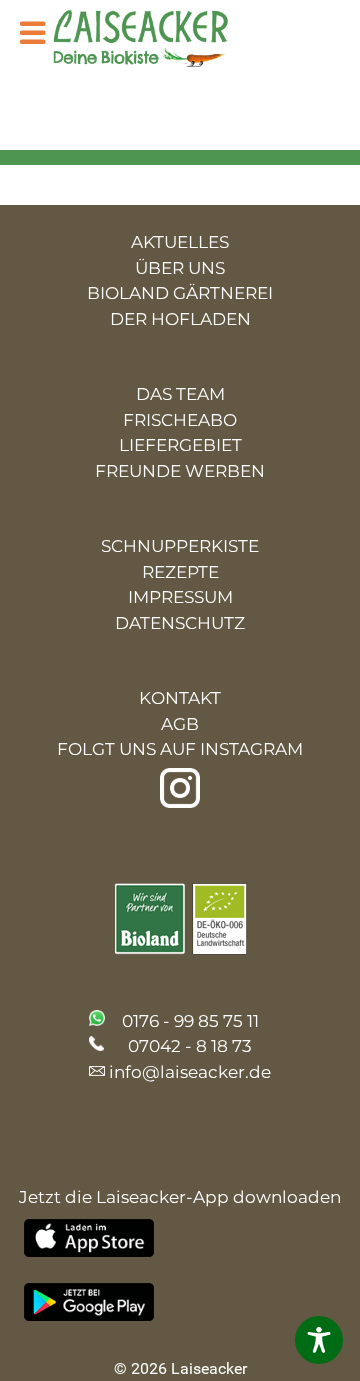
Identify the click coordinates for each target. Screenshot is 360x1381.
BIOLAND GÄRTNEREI (180, 293)
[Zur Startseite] (155, 40)
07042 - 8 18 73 (190, 1046)
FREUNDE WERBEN (180, 471)
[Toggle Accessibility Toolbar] (319, 1340)
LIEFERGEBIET (180, 445)
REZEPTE (180, 572)
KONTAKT (180, 698)
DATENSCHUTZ (180, 623)
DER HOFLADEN (180, 319)
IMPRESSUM (180, 597)
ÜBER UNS (180, 268)
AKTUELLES (180, 242)
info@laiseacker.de (190, 1072)
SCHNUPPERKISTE (180, 546)
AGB (180, 724)
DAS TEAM (180, 394)
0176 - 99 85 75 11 (190, 1021)
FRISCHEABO (180, 420)
